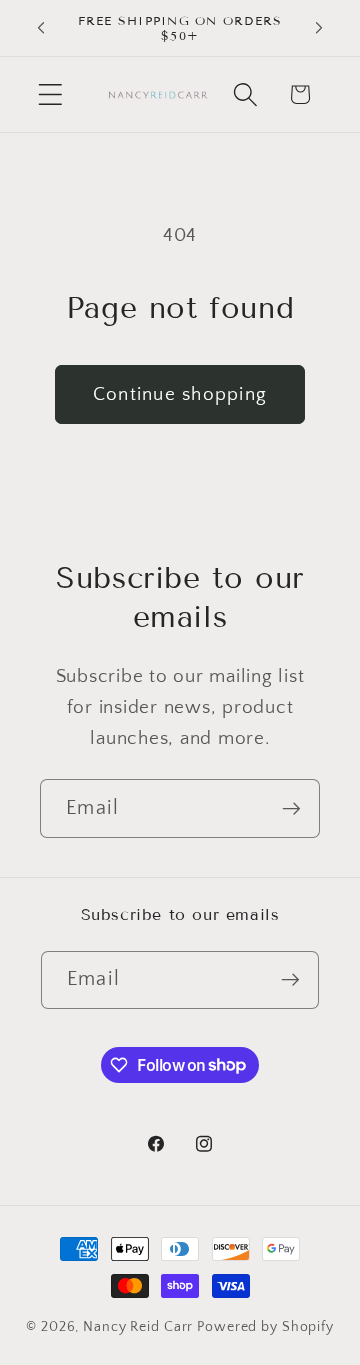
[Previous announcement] (41, 28)
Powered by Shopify (265, 1327)
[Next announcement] (319, 28)
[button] (50, 94)
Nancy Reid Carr (138, 1327)
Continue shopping (180, 394)
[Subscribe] (291, 808)
